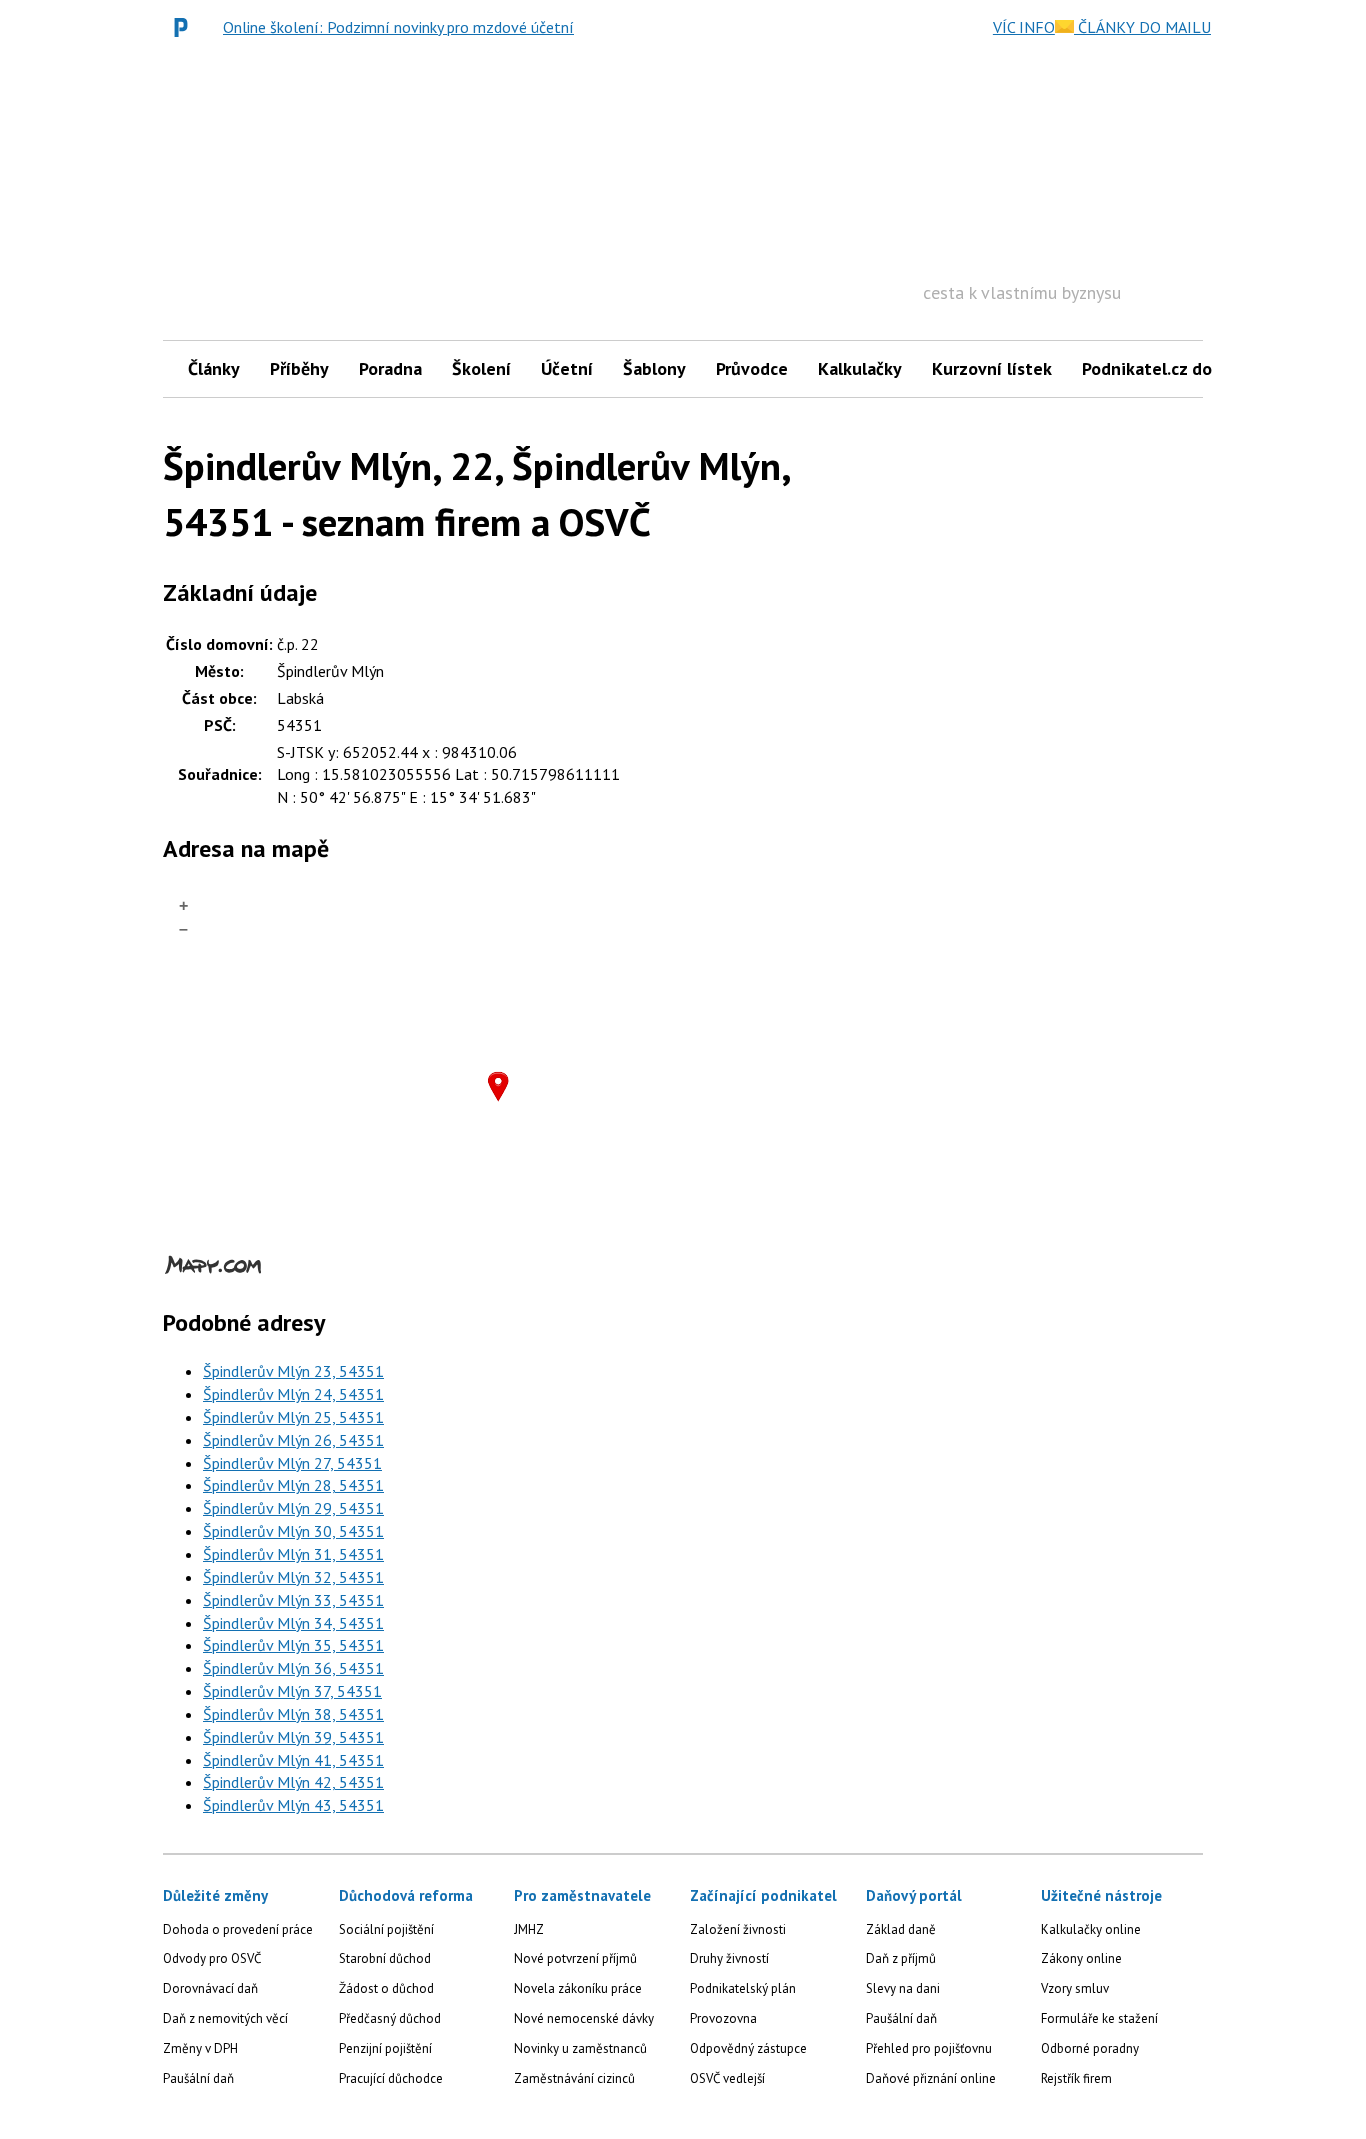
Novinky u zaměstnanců (580, 2048)
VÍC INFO (1024, 27)
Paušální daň (198, 2078)
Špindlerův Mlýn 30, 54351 (293, 1531)
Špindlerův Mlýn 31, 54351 (293, 1554)
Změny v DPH (200, 2048)
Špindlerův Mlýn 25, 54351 (293, 1417)
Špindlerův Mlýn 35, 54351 (293, 1645)
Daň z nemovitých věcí (225, 2018)
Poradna (390, 368)
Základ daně (901, 1929)
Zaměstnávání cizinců (574, 2078)
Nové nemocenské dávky (584, 2018)
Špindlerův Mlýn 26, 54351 (293, 1440)
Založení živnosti (738, 1929)
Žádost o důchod (386, 1988)
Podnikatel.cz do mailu (1171, 368)
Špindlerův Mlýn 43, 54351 (293, 1805)
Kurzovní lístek (992, 368)
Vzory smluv (1075, 1988)
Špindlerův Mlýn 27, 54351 (292, 1463)
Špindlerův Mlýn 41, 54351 (293, 1760)
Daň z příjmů (901, 1958)
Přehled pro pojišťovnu (929, 2048)
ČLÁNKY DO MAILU (1142, 27)
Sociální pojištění (386, 1929)
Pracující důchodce (391, 2078)
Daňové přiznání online (931, 2078)
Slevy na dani (903, 1988)
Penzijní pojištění (385, 2048)
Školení (481, 368)
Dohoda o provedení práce (238, 1929)
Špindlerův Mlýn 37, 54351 (292, 1691)
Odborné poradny (1090, 2048)
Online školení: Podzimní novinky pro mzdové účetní (398, 27)
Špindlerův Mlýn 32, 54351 (293, 1577)
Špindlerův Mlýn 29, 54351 (293, 1508)
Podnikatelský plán (743, 1988)
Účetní (567, 368)
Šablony (654, 368)
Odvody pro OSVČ (212, 1958)
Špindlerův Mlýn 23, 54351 (293, 1371)
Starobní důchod (385, 1958)
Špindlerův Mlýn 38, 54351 (293, 1714)
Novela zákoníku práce (578, 1988)
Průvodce (752, 368)
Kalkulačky (860, 368)
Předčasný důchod (390, 2018)
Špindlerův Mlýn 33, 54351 (293, 1600)
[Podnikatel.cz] (186, 27)
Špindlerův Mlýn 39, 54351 (293, 1737)
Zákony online (1081, 1958)
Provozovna (723, 2018)
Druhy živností (729, 1958)
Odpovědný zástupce (748, 2048)
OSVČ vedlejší (727, 2078)
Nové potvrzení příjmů (575, 1958)
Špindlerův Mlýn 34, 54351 (293, 1623)
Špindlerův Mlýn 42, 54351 (293, 1782)
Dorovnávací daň (210, 1988)
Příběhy (299, 368)
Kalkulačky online (1091, 1929)
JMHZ (529, 1929)
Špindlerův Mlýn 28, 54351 (293, 1485)
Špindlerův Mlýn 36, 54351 (293, 1668)
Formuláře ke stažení (1099, 2018)
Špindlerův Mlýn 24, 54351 (293, 1394)
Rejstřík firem (1076, 2078)
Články (214, 368)
